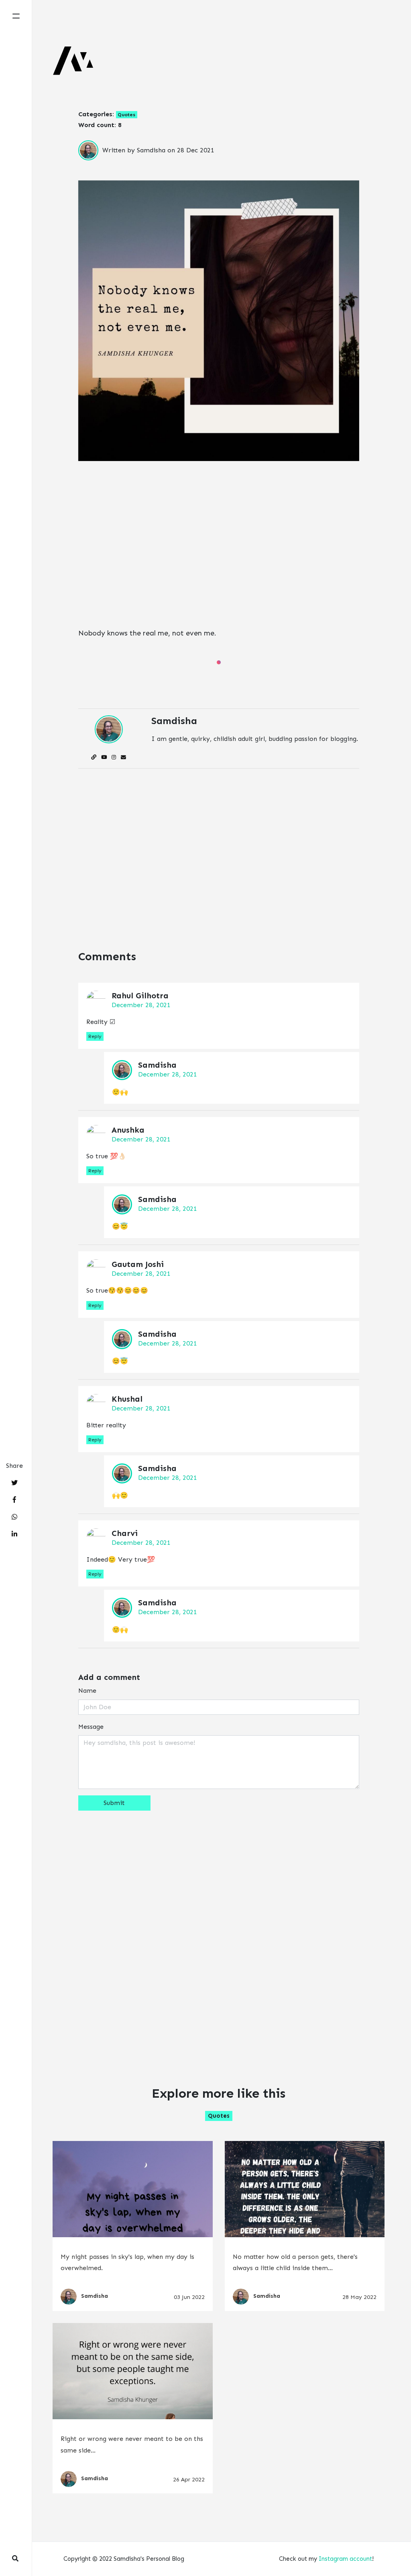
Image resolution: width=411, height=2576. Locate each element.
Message (91, 1727)
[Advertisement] (219, 548)
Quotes (126, 115)
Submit (114, 1803)
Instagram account (345, 2559)
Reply (95, 1036)
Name (87, 1691)
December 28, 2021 (141, 1005)
